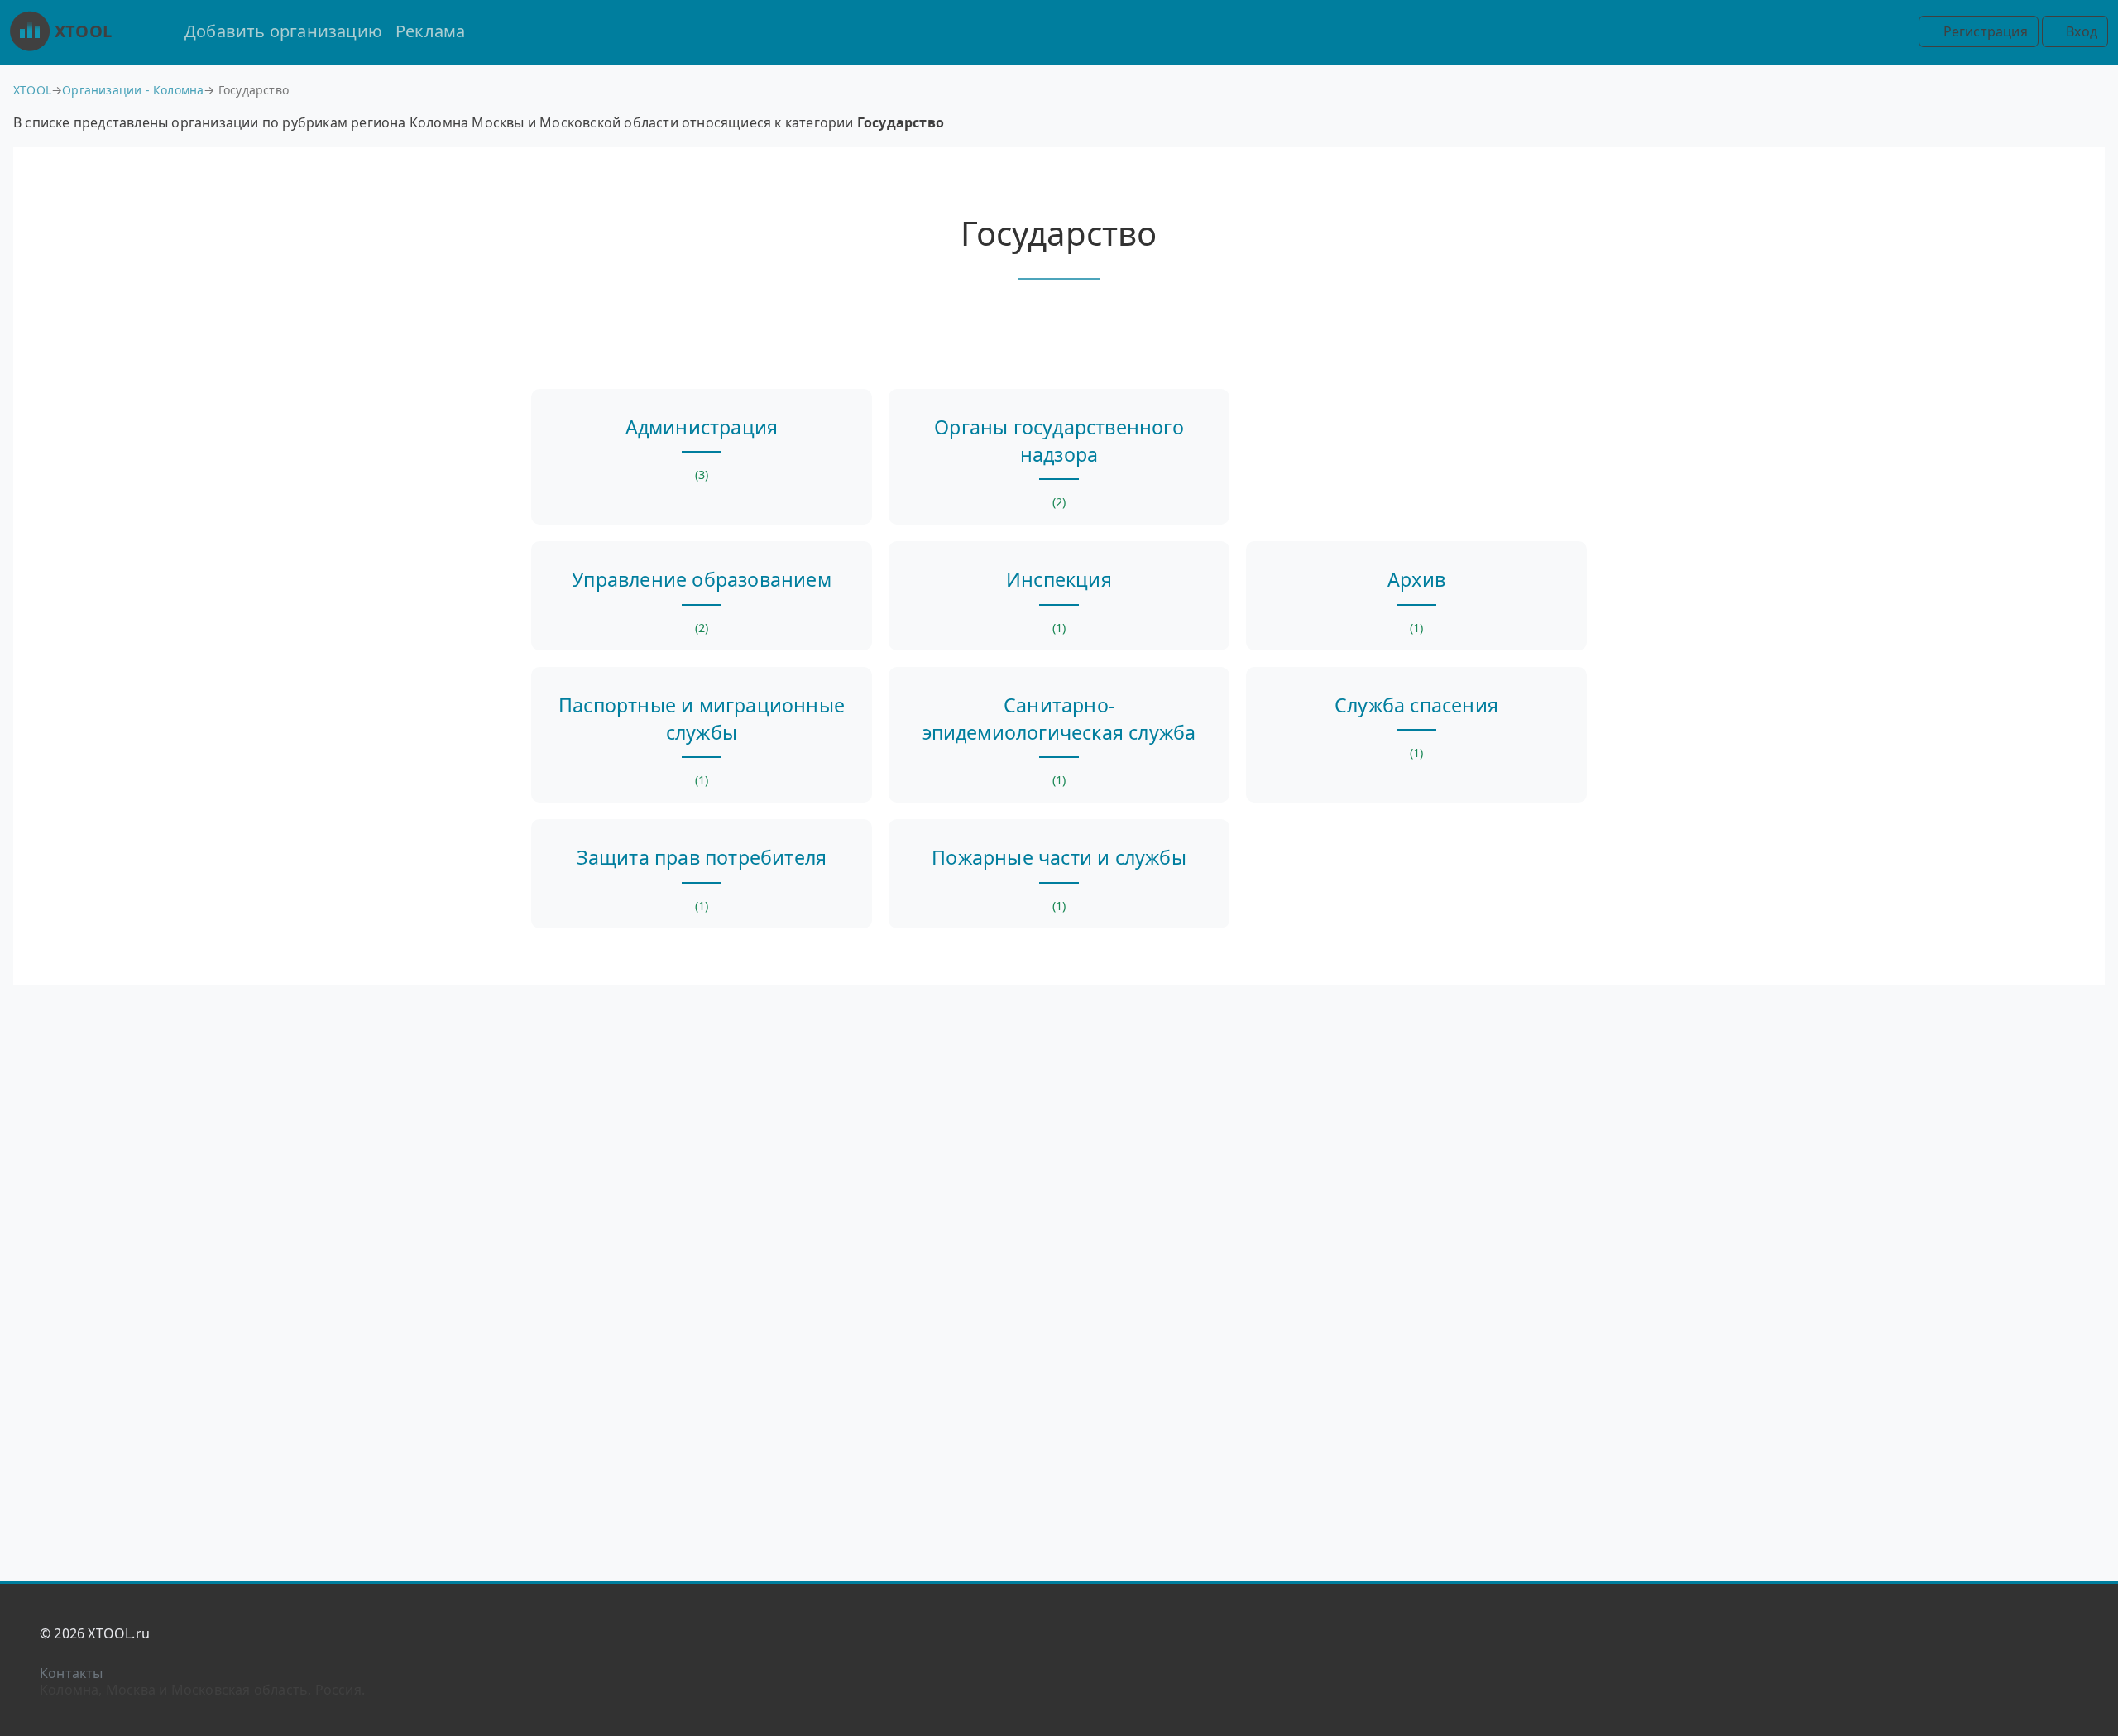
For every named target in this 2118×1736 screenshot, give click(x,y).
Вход (2080, 31)
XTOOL (83, 31)
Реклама (430, 31)
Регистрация (1983, 31)
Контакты (72, 1673)
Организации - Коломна (133, 90)
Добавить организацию (283, 31)
